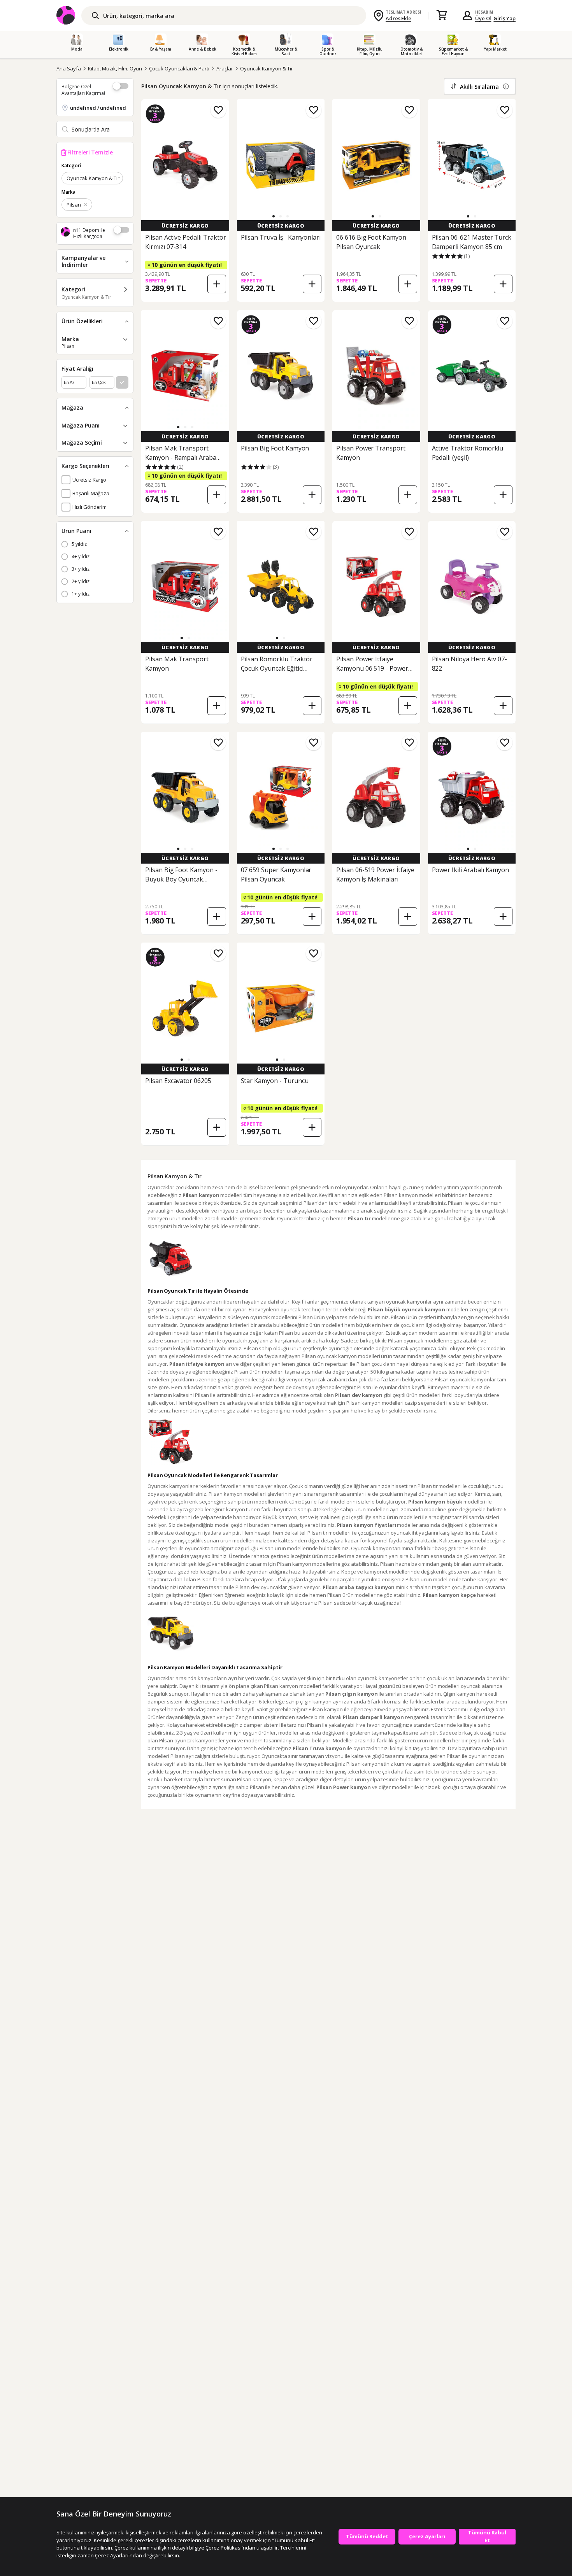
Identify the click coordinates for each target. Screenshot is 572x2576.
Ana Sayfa (69, 68)
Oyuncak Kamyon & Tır (267, 68)
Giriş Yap (504, 18)
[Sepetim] (442, 16)
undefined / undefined (98, 108)
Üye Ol (483, 18)
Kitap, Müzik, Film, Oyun (115, 68)
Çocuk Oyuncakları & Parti (179, 68)
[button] (274, 216)
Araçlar (225, 68)
